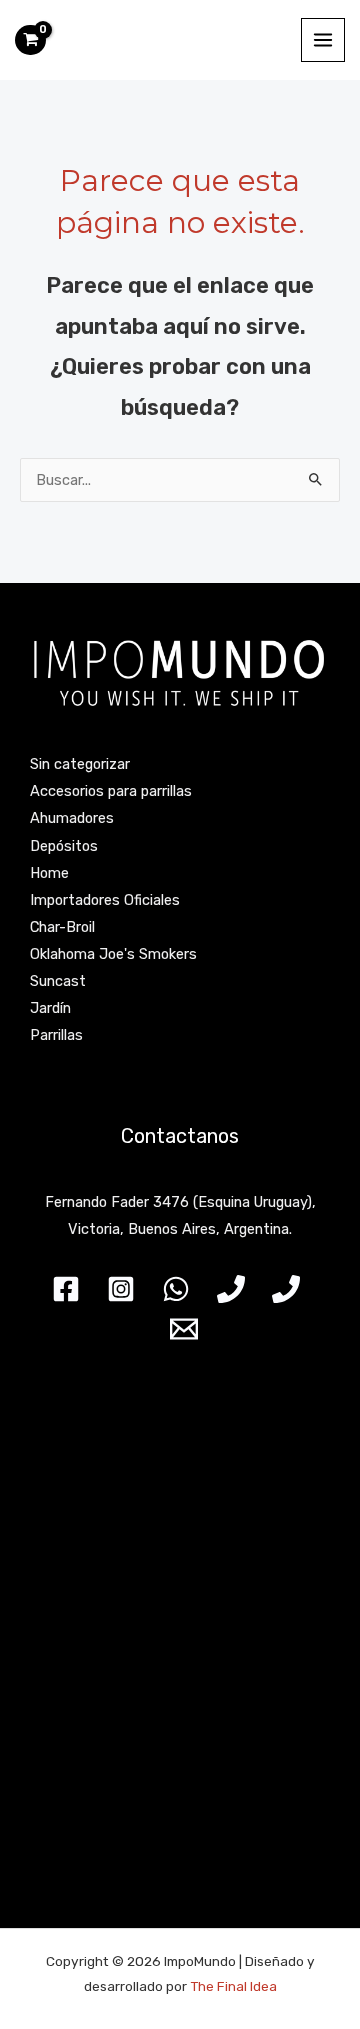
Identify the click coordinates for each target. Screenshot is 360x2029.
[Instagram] (121, 1289)
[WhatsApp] (176, 1289)
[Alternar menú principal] (323, 40)
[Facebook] (66, 1289)
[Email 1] (184, 1329)
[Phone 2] (286, 1289)
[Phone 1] (231, 1289)
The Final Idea (232, 1986)
